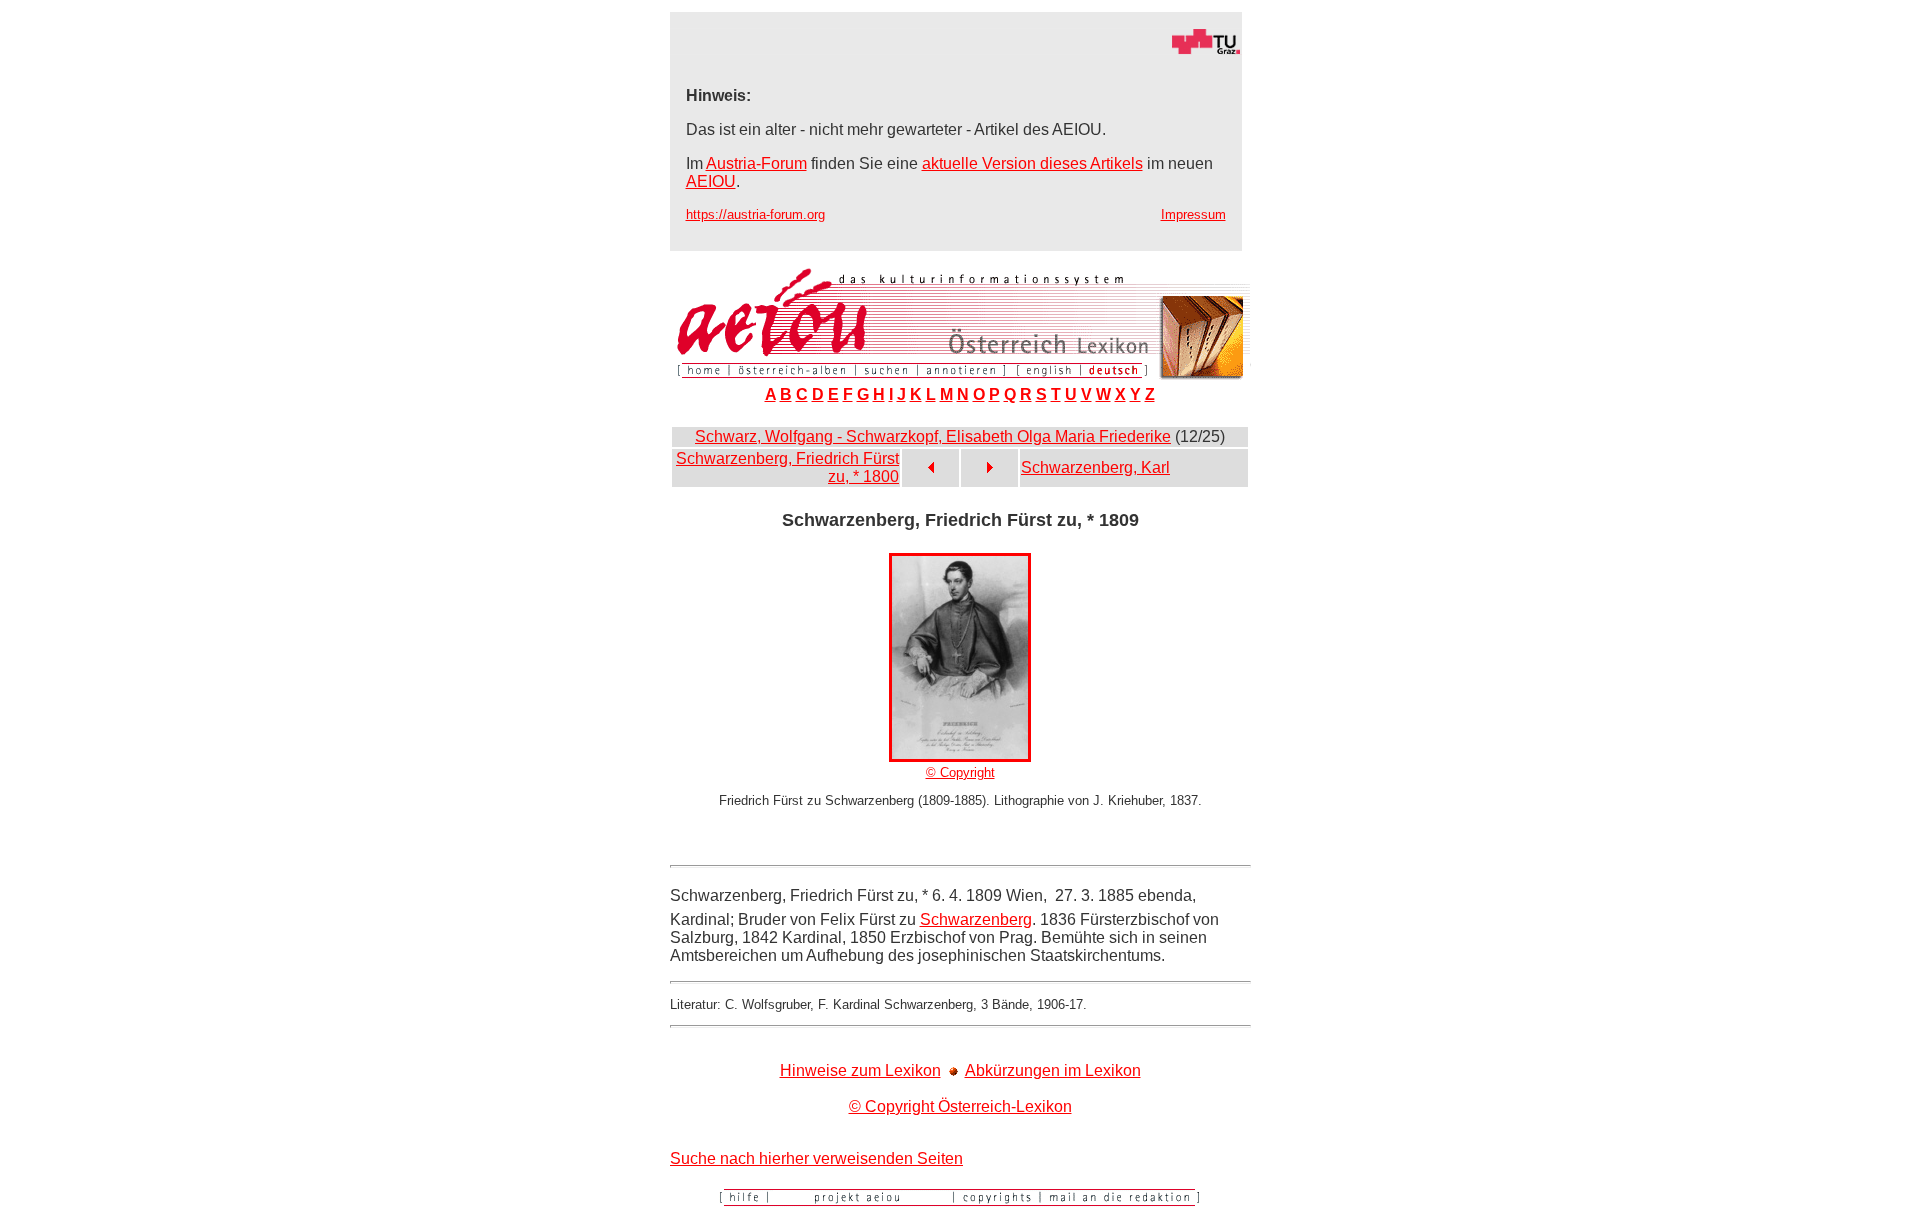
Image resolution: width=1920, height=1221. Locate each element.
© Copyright (960, 772)
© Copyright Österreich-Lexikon (960, 1106)
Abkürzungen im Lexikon (1053, 1070)
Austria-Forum (756, 163)
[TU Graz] (956, 49)
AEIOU (711, 181)
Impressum (1193, 214)
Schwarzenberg (976, 919)
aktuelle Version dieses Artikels (1032, 163)
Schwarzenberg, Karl (1095, 467)
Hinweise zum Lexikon (860, 1070)
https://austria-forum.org (755, 214)
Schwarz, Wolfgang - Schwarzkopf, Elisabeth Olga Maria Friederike (933, 436)
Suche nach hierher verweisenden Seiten (816, 1158)
